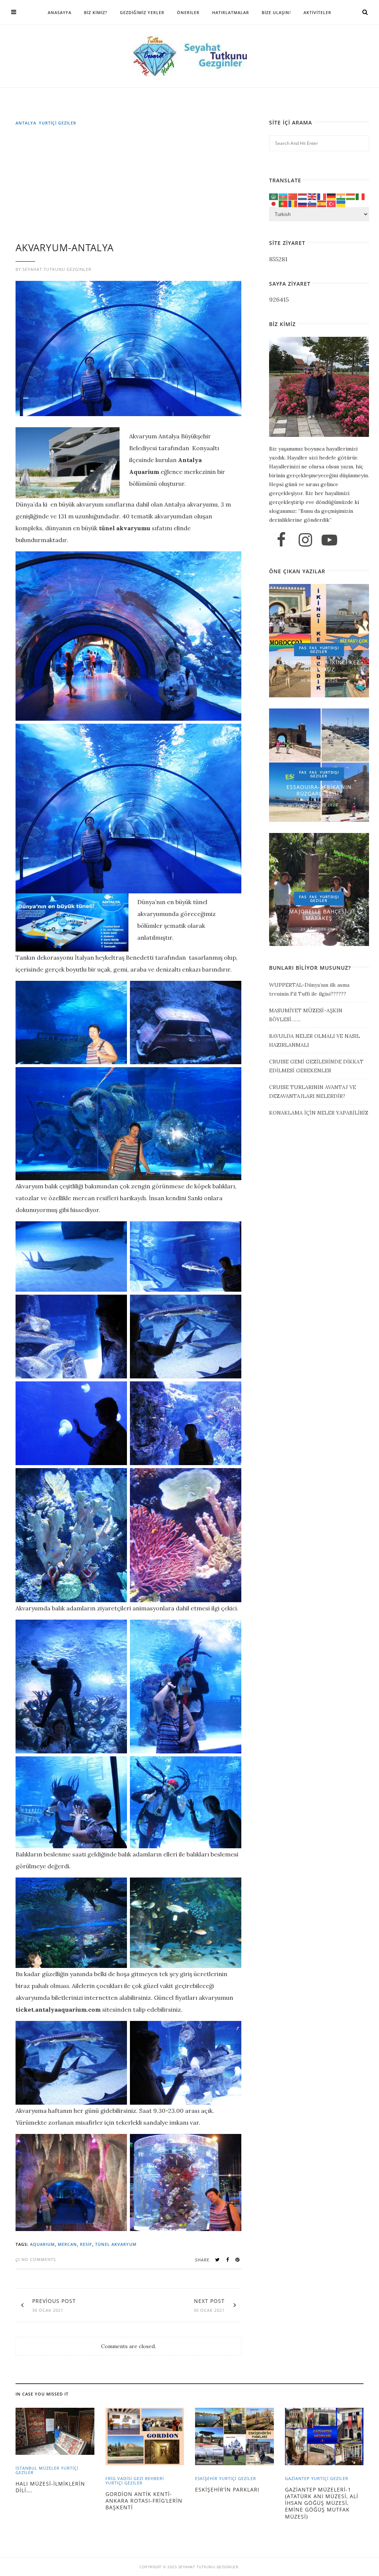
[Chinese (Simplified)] (293, 196)
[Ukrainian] (341, 203)
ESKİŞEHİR (206, 2478)
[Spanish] (322, 203)
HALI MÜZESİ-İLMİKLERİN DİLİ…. (50, 2487)
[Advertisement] (130, 187)
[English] (312, 196)
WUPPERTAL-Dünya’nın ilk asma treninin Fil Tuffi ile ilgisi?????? (309, 989)
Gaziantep (297, 2478)
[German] (332, 196)
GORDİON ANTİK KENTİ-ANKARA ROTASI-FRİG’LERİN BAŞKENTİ (144, 2501)
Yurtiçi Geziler (58, 123)
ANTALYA (26, 123)
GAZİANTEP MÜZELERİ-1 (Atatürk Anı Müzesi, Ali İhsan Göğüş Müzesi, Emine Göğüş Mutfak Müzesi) (322, 2503)
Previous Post (54, 2301)
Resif (86, 2244)
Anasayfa (60, 12)
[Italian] (360, 196)
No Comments (38, 2259)
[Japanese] (274, 203)
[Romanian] (293, 203)
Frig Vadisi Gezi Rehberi (135, 2478)
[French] (322, 196)
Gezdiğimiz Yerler (142, 12)
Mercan (67, 2244)
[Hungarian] (351, 196)
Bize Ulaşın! (276, 12)
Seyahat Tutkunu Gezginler (57, 269)
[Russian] (303, 203)
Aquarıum (42, 2244)
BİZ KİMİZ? (96, 12)
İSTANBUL (26, 2468)
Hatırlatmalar (231, 12)
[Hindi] (341, 196)
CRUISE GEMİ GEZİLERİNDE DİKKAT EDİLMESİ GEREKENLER (316, 1066)
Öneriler (188, 12)
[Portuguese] (284, 203)
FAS (303, 648)
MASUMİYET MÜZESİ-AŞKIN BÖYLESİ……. (306, 1015)
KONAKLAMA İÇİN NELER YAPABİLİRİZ (319, 1113)
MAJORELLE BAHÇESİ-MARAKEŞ (319, 915)
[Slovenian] (312, 203)
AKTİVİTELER (317, 12)
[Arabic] (274, 196)
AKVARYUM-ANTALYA (65, 248)
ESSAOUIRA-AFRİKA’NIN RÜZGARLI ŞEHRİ (319, 790)
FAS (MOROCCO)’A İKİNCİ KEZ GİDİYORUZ (319, 666)
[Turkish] (332, 203)
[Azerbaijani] (284, 196)
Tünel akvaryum (116, 2244)
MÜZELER (49, 2468)
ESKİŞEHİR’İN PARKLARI (227, 2489)
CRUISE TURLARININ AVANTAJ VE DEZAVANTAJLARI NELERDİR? (313, 1092)
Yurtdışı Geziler (325, 650)
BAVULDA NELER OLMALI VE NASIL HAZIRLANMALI (315, 1040)
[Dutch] (303, 196)
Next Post (209, 2301)
